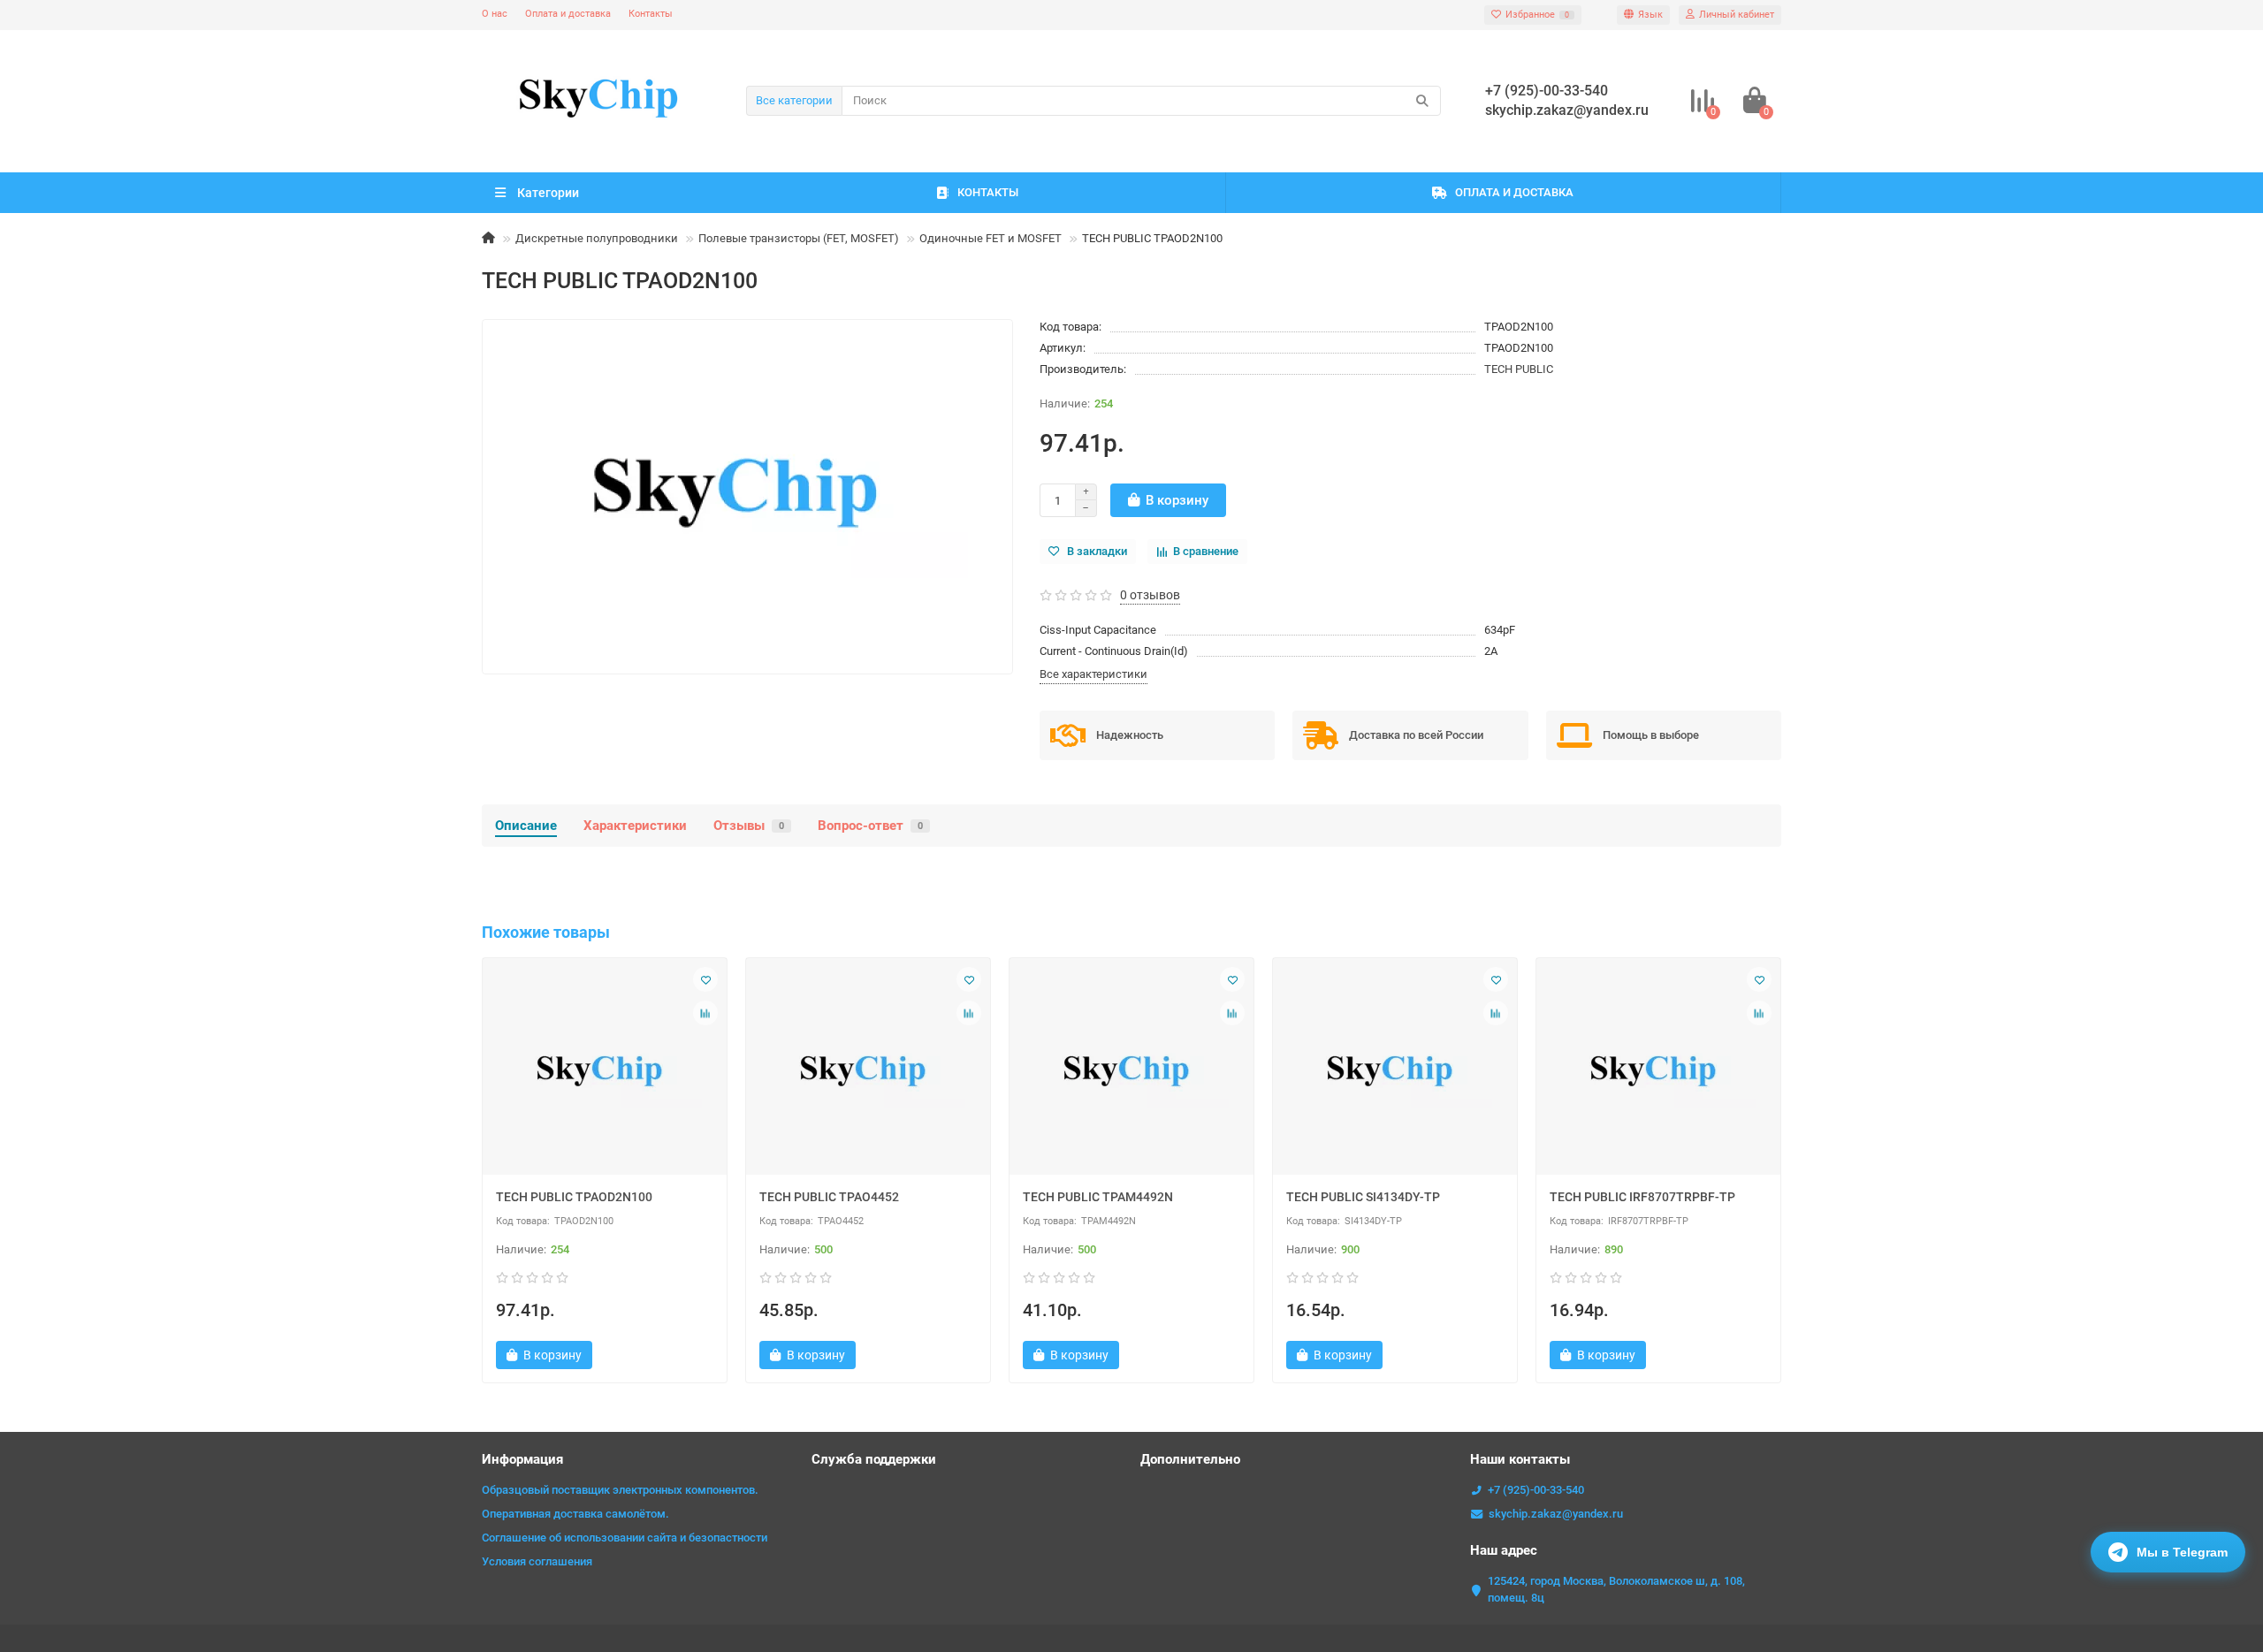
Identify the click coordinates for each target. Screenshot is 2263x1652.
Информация (522, 1459)
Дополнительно (1190, 1459)
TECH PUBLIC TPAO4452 (829, 1197)
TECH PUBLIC (1519, 369)
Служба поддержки (874, 1459)
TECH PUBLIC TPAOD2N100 (574, 1197)
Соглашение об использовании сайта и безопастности (625, 1538)
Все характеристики (1093, 674)
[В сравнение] (705, 1013)
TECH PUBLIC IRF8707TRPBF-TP (1642, 1197)
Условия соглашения (537, 1561)
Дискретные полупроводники (597, 238)
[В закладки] (705, 979)
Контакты (651, 14)
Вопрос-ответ (870, 826)
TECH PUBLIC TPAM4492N (1098, 1197)
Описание (526, 826)
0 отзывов (1150, 595)
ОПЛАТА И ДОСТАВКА (1514, 192)
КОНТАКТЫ (988, 192)
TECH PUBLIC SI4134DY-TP (1363, 1197)
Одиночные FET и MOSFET (991, 238)
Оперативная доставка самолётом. (575, 1514)
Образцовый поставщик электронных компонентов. (620, 1490)
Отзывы (749, 826)
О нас (495, 14)
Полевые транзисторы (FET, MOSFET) (799, 238)
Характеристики (635, 826)
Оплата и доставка (568, 14)
